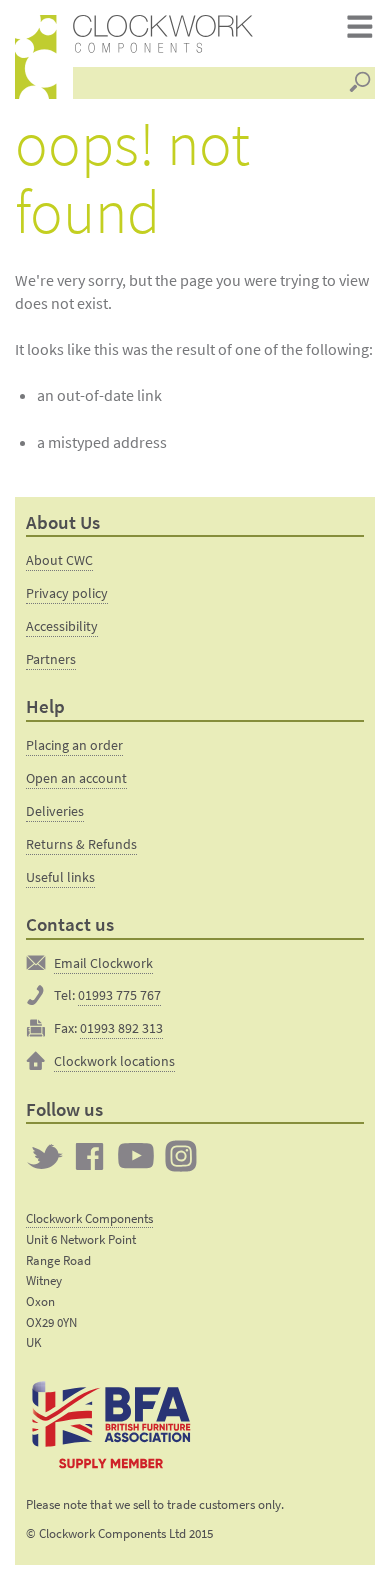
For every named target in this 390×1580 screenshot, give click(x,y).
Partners (51, 659)
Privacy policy (67, 593)
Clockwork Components (89, 1218)
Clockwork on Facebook (90, 1156)
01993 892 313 (121, 1028)
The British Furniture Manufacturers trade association (111, 1423)
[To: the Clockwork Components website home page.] (36, 57)
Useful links (60, 877)
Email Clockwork (103, 963)
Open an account (76, 778)
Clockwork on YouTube (136, 1156)
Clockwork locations (114, 1061)
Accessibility (62, 626)
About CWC (59, 560)
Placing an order (74, 745)
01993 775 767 (119, 995)
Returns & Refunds (81, 844)
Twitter (45, 1156)
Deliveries (55, 811)
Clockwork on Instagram (181, 1156)
